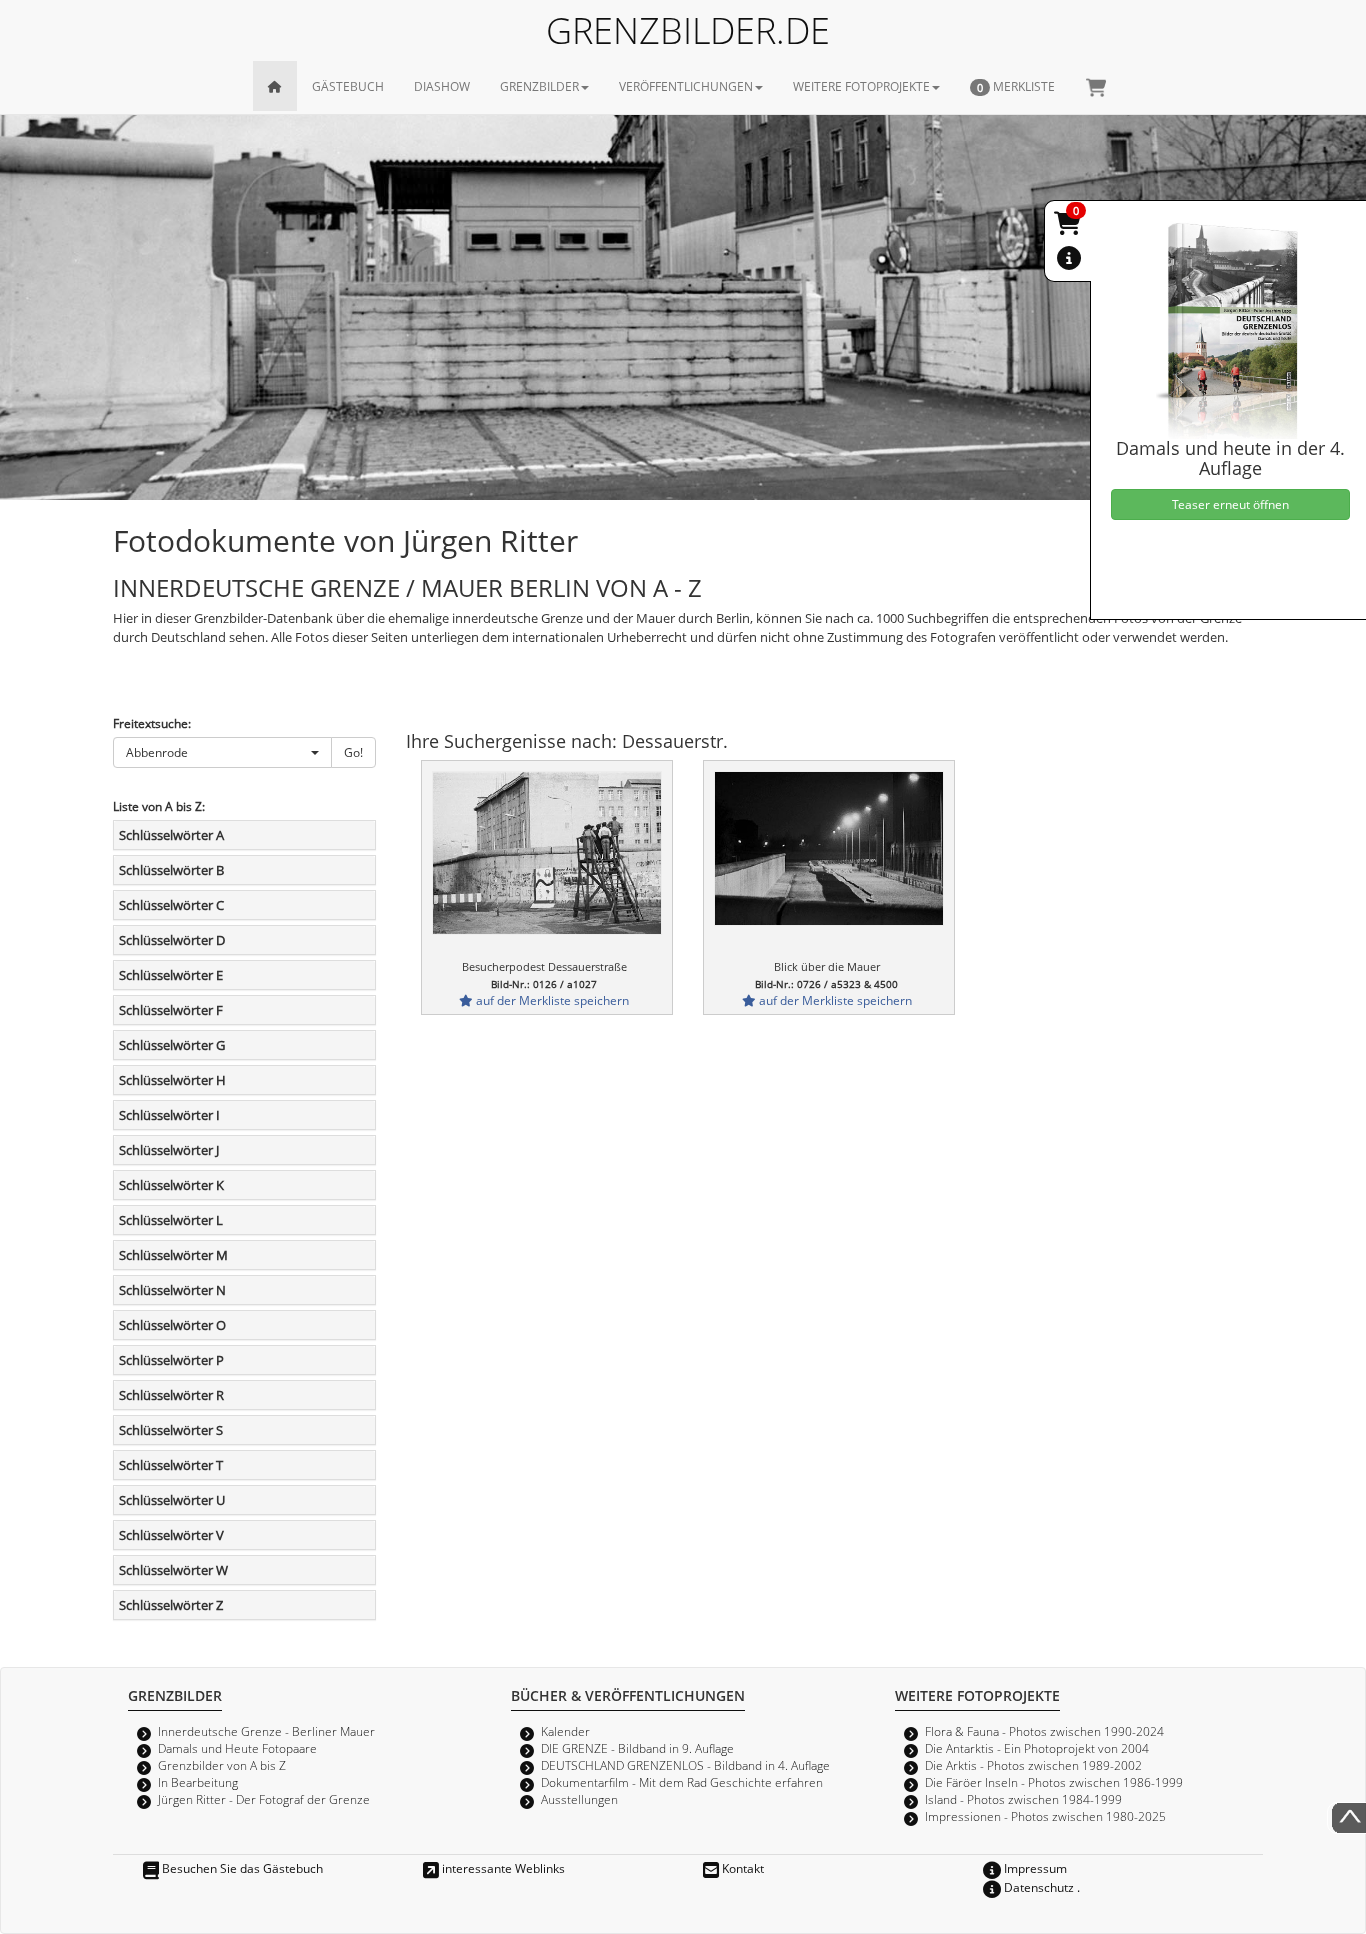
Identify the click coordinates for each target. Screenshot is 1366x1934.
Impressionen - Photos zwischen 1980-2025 (1045, 1816)
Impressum (1034, 1868)
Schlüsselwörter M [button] (173, 1255)
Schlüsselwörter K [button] (171, 1185)
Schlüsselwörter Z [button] (171, 1605)
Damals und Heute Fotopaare (237, 1748)
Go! (353, 752)
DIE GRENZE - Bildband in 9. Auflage (637, 1748)
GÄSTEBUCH (348, 86)
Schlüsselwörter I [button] (169, 1115)
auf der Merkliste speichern (551, 1000)
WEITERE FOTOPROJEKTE (861, 86)
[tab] (244, 835)
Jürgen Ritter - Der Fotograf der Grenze (264, 1799)
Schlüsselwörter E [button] (171, 975)
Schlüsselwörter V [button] (171, 1535)
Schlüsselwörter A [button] (171, 835)
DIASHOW (442, 86)
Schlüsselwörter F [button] (171, 1010)
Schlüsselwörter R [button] (171, 1395)
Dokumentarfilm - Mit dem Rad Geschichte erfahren (682, 1782)
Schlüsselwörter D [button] (172, 940)
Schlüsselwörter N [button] (172, 1290)
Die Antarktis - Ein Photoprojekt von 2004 (1037, 1748)
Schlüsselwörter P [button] (171, 1360)
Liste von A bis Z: (159, 806)
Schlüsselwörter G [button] (172, 1045)
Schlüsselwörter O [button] (172, 1325)
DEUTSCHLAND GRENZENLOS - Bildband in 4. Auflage (685, 1765)
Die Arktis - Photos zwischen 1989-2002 (1033, 1765)
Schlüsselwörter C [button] (171, 905)
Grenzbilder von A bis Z (222, 1765)
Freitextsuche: (152, 723)
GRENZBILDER (539, 86)
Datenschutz (1037, 1887)
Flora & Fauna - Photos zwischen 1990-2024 (1044, 1731)
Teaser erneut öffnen (1230, 504)
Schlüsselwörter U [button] (172, 1500)
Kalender (565, 1731)
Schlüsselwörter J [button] (169, 1150)
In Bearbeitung (198, 1782)
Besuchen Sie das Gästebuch (241, 1868)
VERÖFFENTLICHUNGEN (686, 86)
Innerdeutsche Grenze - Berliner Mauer (266, 1731)
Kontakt (741, 1868)
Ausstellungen (579, 1799)
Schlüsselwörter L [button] (171, 1220)
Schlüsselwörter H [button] (172, 1080)
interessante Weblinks (502, 1868)
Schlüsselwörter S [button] (171, 1430)
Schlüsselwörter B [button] (171, 870)
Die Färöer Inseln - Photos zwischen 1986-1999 (1054, 1782)
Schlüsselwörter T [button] (171, 1465)
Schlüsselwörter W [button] (173, 1570)
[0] (1069, 227)
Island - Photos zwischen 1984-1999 (1023, 1799)
